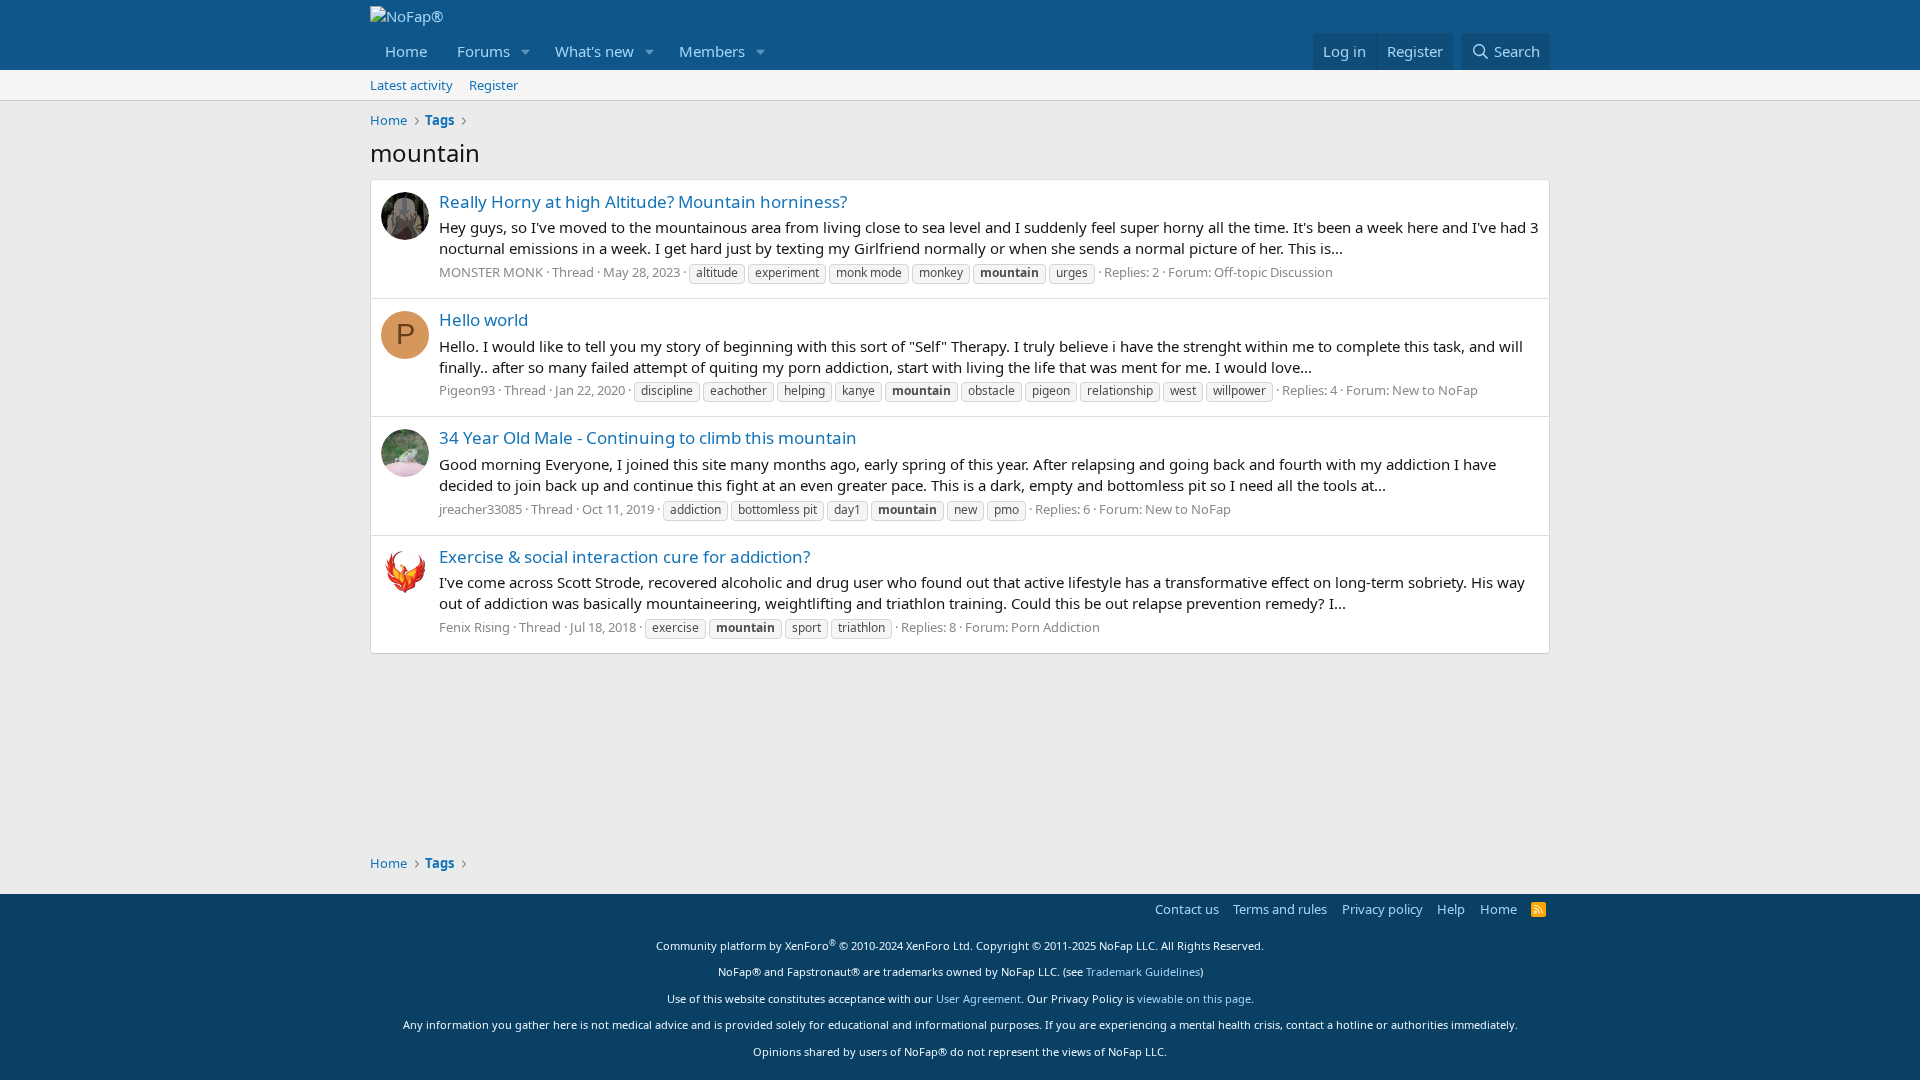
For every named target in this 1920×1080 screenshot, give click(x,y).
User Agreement (978, 998)
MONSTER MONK (491, 272)
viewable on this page (1194, 998)
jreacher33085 (480, 509)
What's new (594, 51)
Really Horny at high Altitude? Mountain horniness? (643, 201)
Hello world (483, 319)
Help (1451, 909)
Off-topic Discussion (1273, 272)
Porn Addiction (1055, 627)
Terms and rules (1280, 909)
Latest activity (411, 85)
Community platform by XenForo (814, 945)
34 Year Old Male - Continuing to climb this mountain (648, 437)
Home (406, 51)
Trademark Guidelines (1143, 971)
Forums (483, 51)
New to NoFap (1435, 390)
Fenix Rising (474, 627)
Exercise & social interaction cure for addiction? (624, 556)
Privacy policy (1382, 909)
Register (493, 85)
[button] (526, 51)
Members (712, 51)
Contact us (1187, 909)
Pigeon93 (467, 390)
